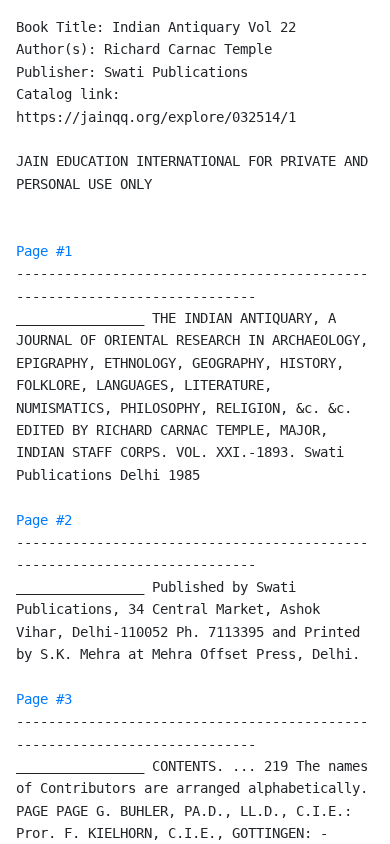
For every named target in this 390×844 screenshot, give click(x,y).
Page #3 (44, 699)
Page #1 (44, 251)
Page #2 (44, 520)
